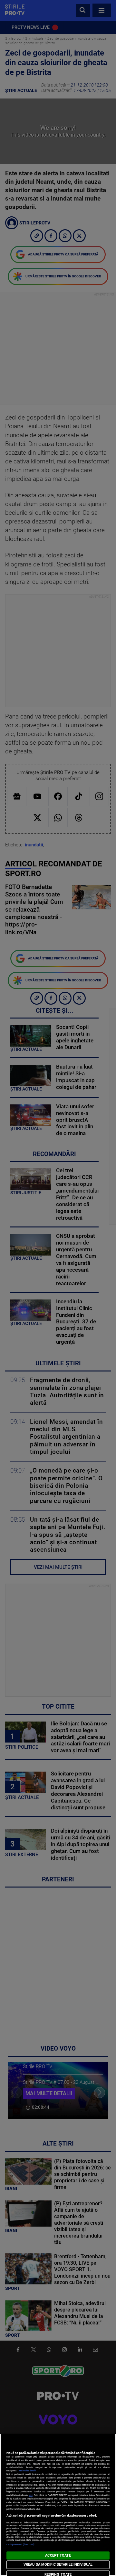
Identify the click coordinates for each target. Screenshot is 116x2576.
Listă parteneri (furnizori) (20, 2545)
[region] (58, 2505)
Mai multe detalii (27, 2471)
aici (31, 2495)
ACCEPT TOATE (58, 2555)
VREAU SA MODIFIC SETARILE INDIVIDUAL (58, 2565)
